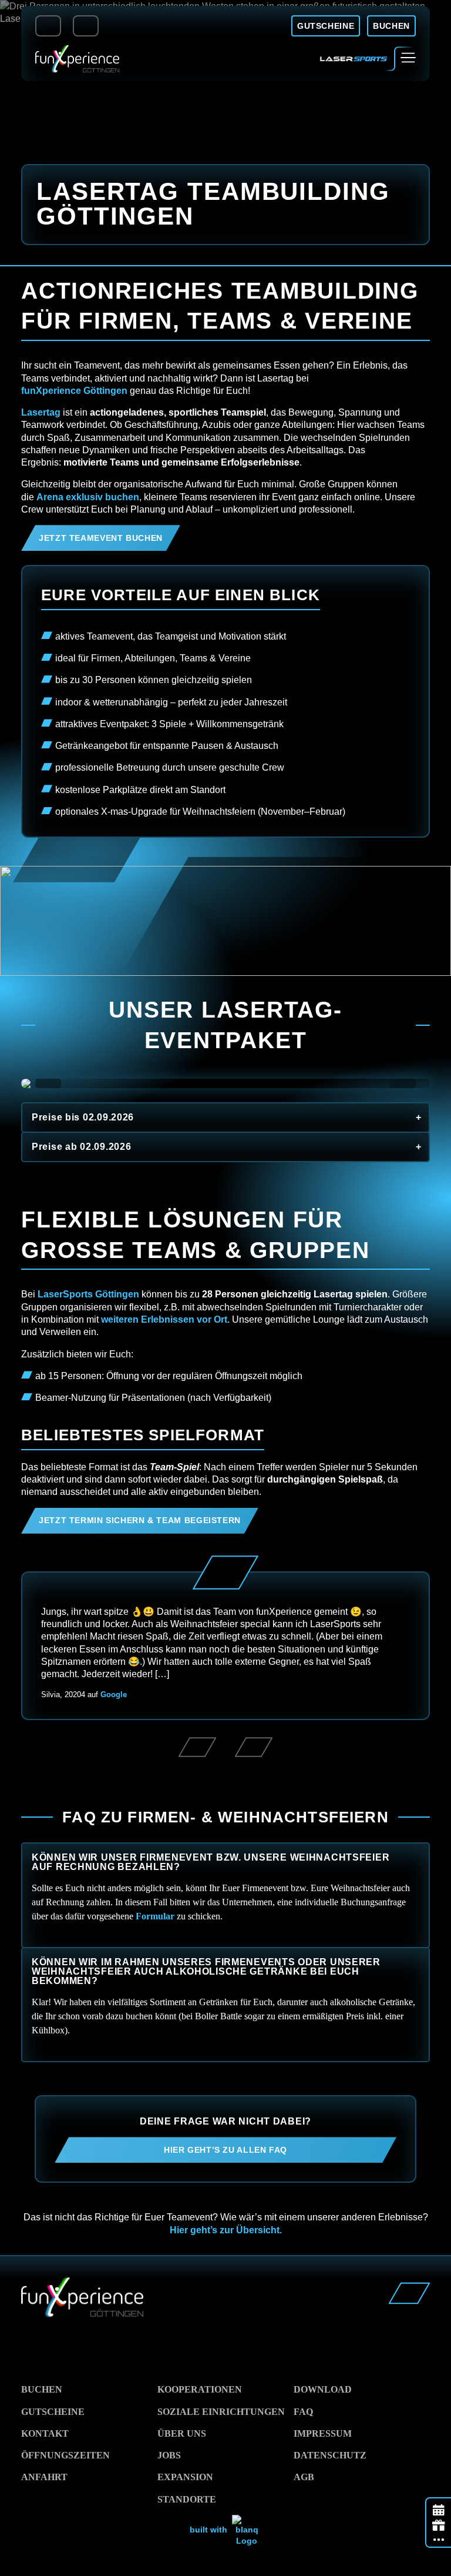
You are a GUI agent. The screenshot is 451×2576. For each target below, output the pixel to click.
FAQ (303, 2412)
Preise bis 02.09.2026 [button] (83, 1117)
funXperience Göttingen (74, 391)
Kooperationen (200, 2389)
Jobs (169, 2455)
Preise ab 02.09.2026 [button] (81, 1147)
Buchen (42, 2389)
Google (114, 1695)
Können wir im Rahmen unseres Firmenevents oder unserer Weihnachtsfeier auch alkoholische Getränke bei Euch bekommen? (206, 1971)
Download (323, 2389)
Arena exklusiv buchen (88, 497)
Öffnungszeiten (65, 2455)
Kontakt (45, 2433)
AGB (304, 2477)
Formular (155, 1916)
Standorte (187, 2499)
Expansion (185, 2477)
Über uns (182, 2433)
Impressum (323, 2433)
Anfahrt (44, 2477)
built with (210, 2530)
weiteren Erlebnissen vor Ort (164, 1319)
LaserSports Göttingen (88, 1294)
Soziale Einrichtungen (221, 2412)
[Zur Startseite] (77, 59)
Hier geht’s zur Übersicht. (226, 2230)
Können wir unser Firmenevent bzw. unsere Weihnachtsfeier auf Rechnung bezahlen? (211, 1862)
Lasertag (41, 412)
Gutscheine (53, 2412)
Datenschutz (330, 2455)
